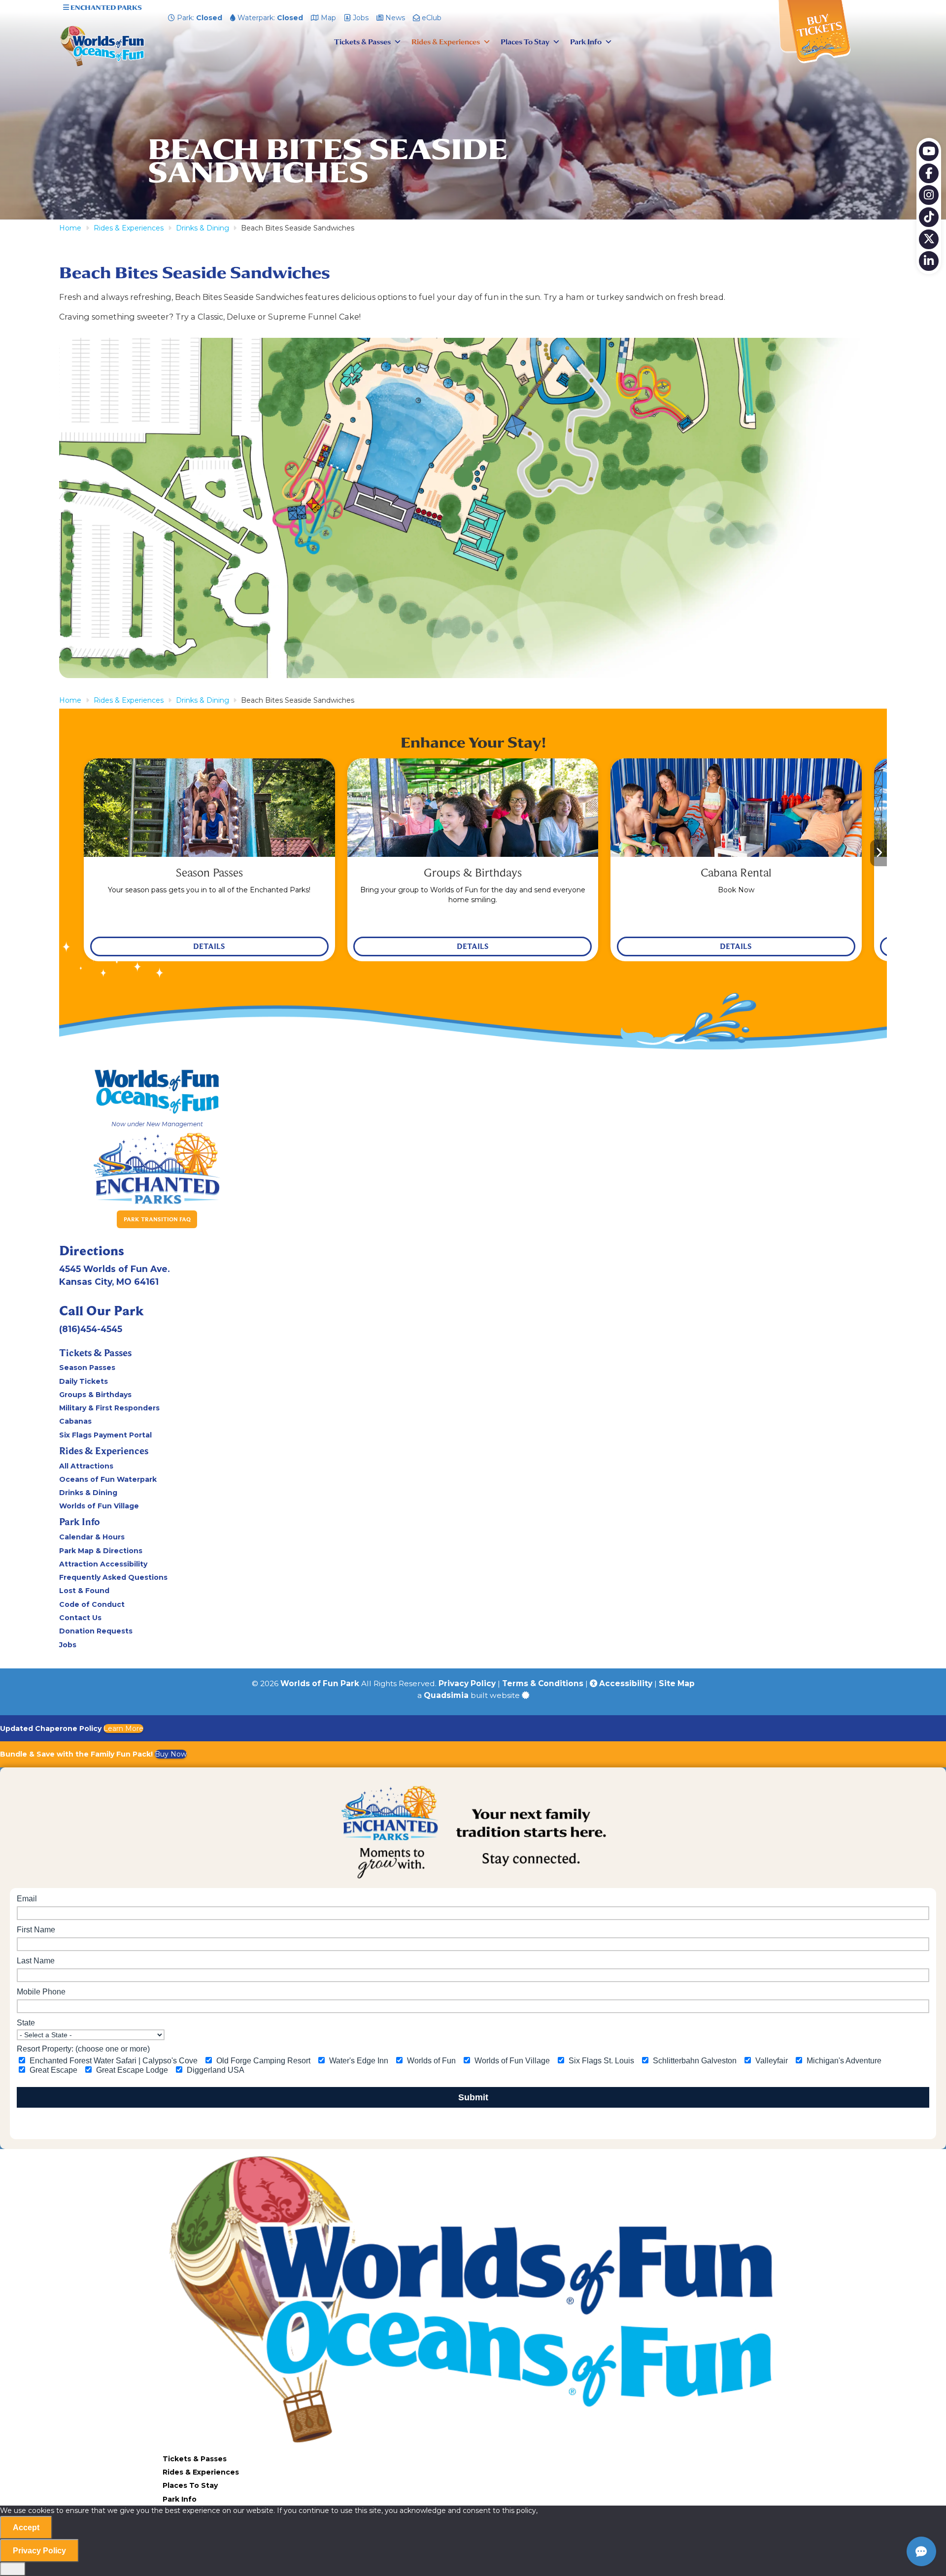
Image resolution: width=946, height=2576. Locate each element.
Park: (199, 18)
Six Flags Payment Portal (105, 1435)
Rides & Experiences (446, 42)
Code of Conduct (92, 1604)
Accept (26, 2527)
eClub (431, 18)
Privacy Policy (467, 1683)
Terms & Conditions (543, 1683)
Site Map (677, 1683)
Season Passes (87, 1368)
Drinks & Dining (88, 1493)
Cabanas (75, 1421)
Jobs (360, 18)
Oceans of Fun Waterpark (108, 1479)
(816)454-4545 (91, 1329)
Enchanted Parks (105, 8)
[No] (13, 2569)
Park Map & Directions (101, 1551)
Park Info (586, 42)
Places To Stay (525, 42)
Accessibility (625, 1683)
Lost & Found (84, 1591)
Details (209, 946)
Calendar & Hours (92, 1537)
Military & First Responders (109, 1408)
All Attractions (86, 1466)
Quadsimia (446, 1695)
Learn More (123, 1728)
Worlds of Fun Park (320, 1683)
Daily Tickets (84, 1381)
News (394, 18)
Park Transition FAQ (157, 1219)
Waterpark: (269, 18)
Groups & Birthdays (95, 1395)
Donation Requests (96, 1631)
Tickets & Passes (362, 42)
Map (327, 18)
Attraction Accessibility (103, 1564)
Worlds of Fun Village (99, 1506)
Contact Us (80, 1618)
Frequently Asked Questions (113, 1577)
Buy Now (171, 1754)
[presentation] (68, 853)
